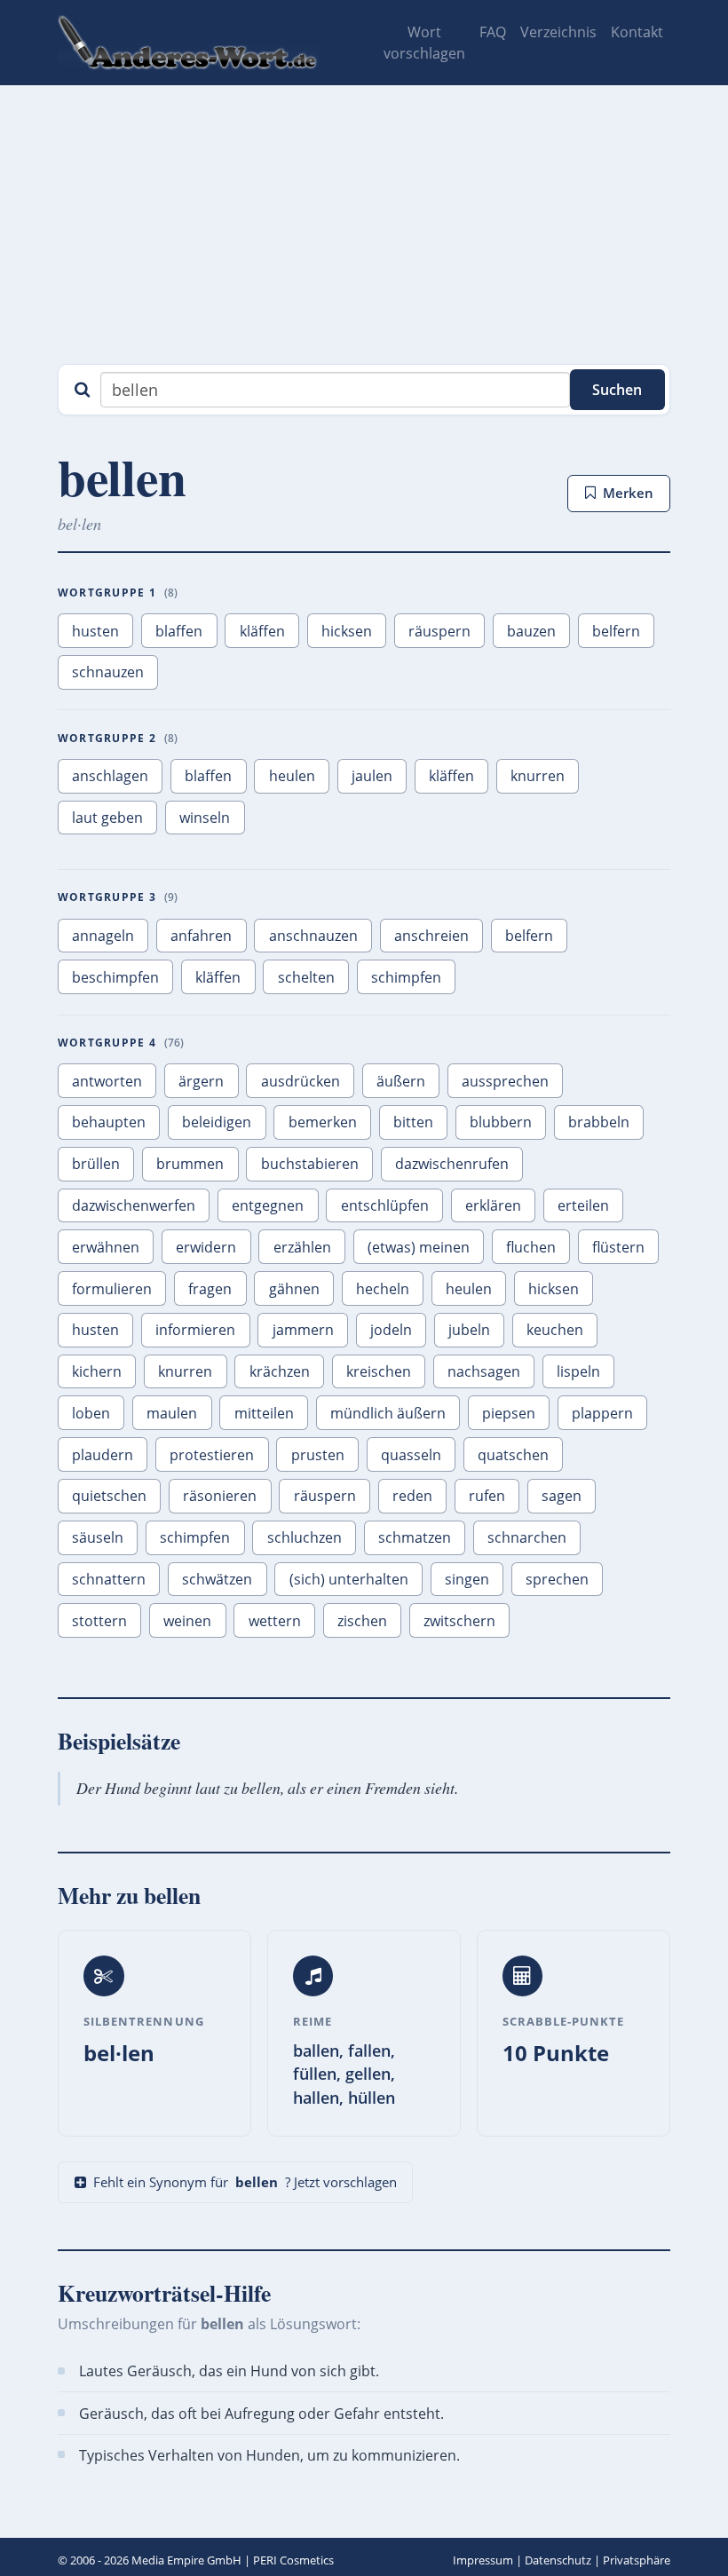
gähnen (294, 1289)
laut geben (107, 818)
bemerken (323, 1122)
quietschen (109, 1496)
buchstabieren (310, 1164)
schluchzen (305, 1537)
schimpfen (406, 977)
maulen (172, 1413)
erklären (493, 1205)
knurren (538, 776)
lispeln (578, 1371)
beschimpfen (115, 977)
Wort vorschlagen (424, 43)
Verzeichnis (558, 32)
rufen (487, 1496)
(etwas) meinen (419, 1247)
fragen (210, 1289)
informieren (195, 1330)
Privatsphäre (637, 2560)
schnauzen (108, 672)
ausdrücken (301, 1081)
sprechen (557, 1579)
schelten (306, 977)
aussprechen (505, 1081)
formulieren (112, 1289)
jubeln (469, 1330)
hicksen (347, 631)
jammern (303, 1330)
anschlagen (110, 776)
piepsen (509, 1413)
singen (467, 1579)
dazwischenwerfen (134, 1205)
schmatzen (415, 1537)
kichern (97, 1371)
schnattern (109, 1579)
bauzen (531, 631)
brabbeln (599, 1122)
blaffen (179, 631)
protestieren (212, 1455)
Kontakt (637, 32)
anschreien (431, 936)
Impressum (483, 2560)
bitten (413, 1122)
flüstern (618, 1247)
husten (95, 631)
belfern (616, 631)
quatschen (513, 1455)
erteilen (583, 1205)
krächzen (280, 1371)
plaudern (103, 1455)
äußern (401, 1081)
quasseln (411, 1455)
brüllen (96, 1164)
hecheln (383, 1289)
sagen (562, 1496)
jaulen (372, 776)
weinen (187, 1621)
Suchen (617, 390)
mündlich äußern (388, 1413)
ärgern (201, 1081)
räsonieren (220, 1496)
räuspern (439, 631)
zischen (362, 1621)
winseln (205, 818)
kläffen (262, 631)
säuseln (98, 1537)
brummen (190, 1164)
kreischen (379, 1371)
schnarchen (527, 1537)
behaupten (109, 1122)
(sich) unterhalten (349, 1579)
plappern (602, 1413)
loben (91, 1413)
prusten (318, 1455)
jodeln (391, 1330)
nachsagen (484, 1371)
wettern (275, 1621)
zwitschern (459, 1621)
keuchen (555, 1330)
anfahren (201, 936)
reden (412, 1496)
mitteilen (264, 1413)
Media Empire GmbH (186, 2560)
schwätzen (217, 1579)
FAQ (493, 32)
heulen (292, 776)
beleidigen (217, 1122)
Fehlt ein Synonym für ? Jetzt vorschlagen (245, 2182)
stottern (99, 1621)
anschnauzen (313, 936)
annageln (103, 936)
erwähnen (106, 1247)
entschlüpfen (385, 1205)
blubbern (501, 1122)
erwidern (206, 1247)
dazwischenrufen (452, 1164)
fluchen (531, 1247)
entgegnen (268, 1205)
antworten (107, 1081)
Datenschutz (558, 2560)
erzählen (302, 1247)
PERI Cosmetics (293, 2560)
